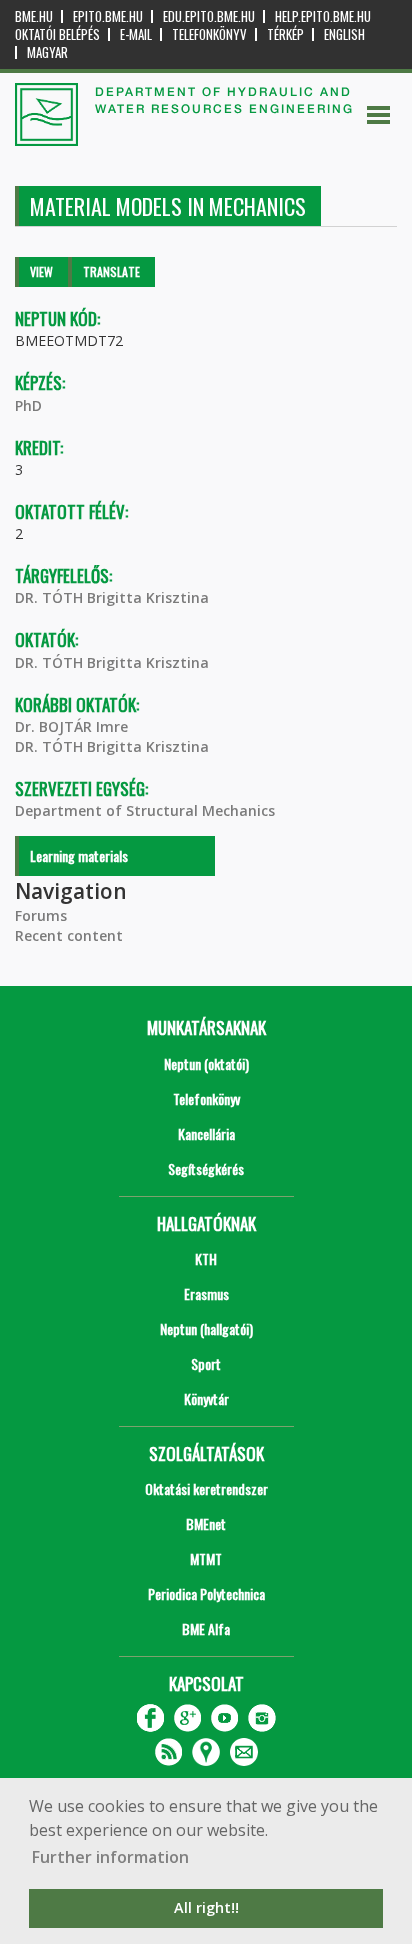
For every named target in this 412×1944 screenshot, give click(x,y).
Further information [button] (110, 1857)
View (41, 271)
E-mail (136, 34)
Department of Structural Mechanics (145, 810)
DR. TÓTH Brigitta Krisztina (112, 597)
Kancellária (206, 1133)
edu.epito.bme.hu (209, 16)
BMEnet (206, 1523)
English (344, 34)
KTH (206, 1258)
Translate (111, 271)
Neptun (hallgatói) (206, 1328)
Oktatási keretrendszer (206, 1488)
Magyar (47, 52)
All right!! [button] (206, 1907)
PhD (28, 405)
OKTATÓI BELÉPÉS (57, 34)
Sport (206, 1363)
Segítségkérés (206, 1168)
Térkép (285, 34)
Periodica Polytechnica (206, 1593)
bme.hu (34, 16)
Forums (41, 915)
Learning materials (79, 855)
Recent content (69, 935)
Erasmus (206, 1293)
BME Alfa (206, 1628)
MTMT (206, 1558)
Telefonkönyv (209, 34)
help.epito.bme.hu (323, 16)
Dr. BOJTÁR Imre (71, 726)
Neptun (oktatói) (206, 1063)
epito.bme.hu (108, 16)
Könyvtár (206, 1398)
